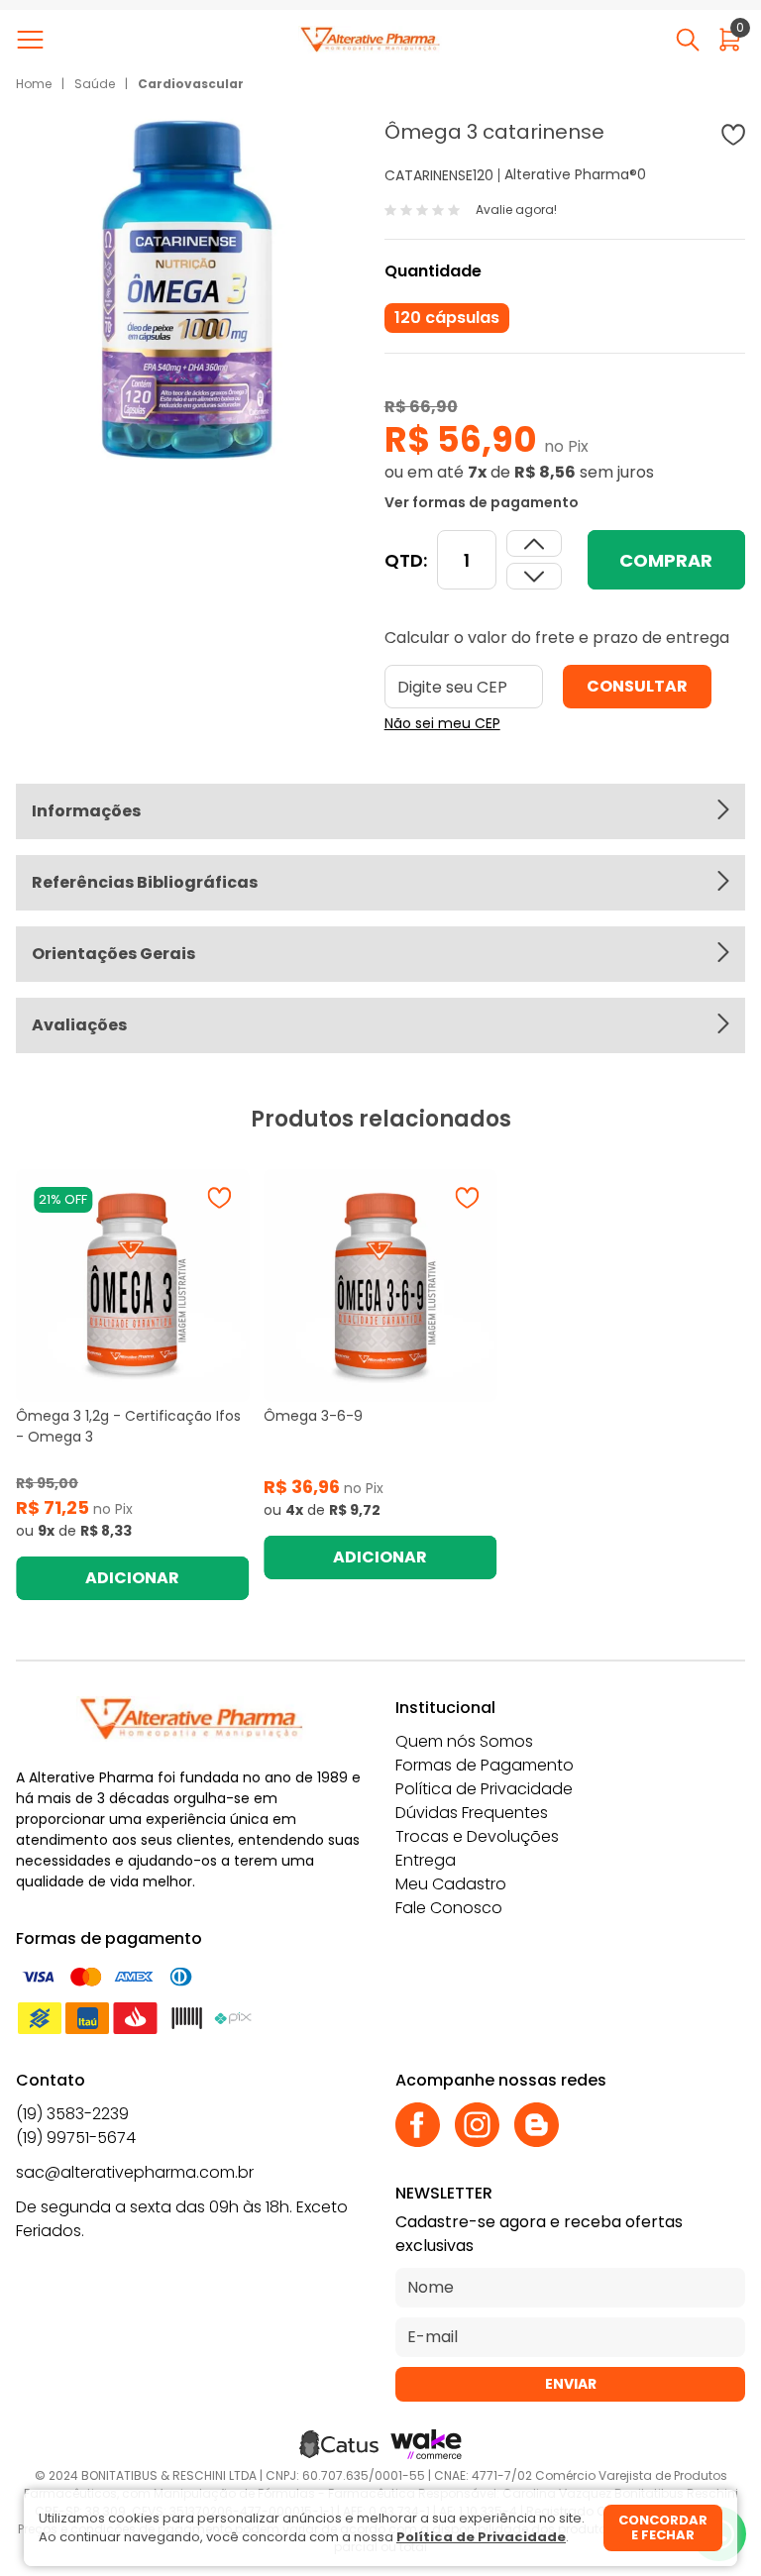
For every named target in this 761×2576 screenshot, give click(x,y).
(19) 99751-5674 (76, 2138)
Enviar (571, 2384)
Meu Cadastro (451, 1884)
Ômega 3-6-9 (313, 1416)
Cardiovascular (191, 84)
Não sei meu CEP (442, 723)
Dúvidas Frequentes (472, 1813)
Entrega (426, 1860)
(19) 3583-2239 (72, 2114)
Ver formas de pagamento (482, 502)
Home (34, 84)
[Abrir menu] (34, 40)
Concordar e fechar (663, 2528)
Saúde (95, 84)
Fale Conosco (449, 1908)
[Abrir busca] (688, 40)
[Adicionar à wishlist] (733, 135)
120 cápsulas (447, 318)
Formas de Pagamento (485, 1765)
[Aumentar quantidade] (534, 576)
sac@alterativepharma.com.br (135, 2172)
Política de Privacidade (484, 1789)
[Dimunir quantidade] (534, 543)
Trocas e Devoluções (477, 1836)
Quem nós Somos (464, 1741)
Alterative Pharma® (571, 174)
